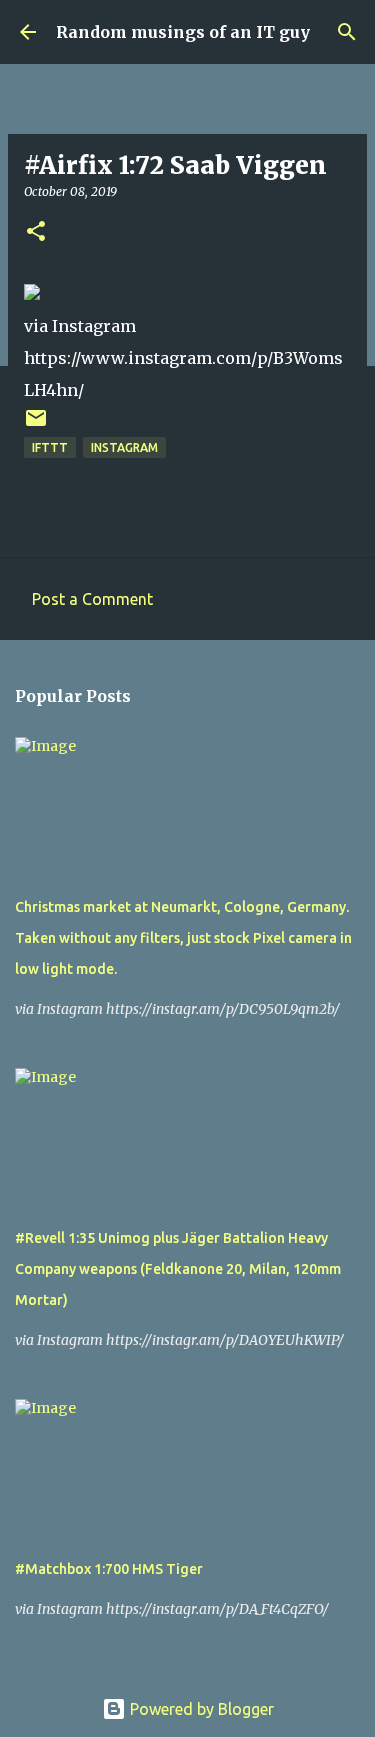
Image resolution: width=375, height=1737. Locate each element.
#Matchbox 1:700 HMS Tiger (109, 1569)
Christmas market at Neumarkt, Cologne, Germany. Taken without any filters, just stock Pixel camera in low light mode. (183, 938)
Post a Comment (92, 599)
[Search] (347, 32)
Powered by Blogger (200, 1709)
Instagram (124, 447)
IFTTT (50, 447)
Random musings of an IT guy (183, 32)
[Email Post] (36, 425)
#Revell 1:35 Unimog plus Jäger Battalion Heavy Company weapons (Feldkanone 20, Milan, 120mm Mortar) (178, 1269)
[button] (36, 232)
